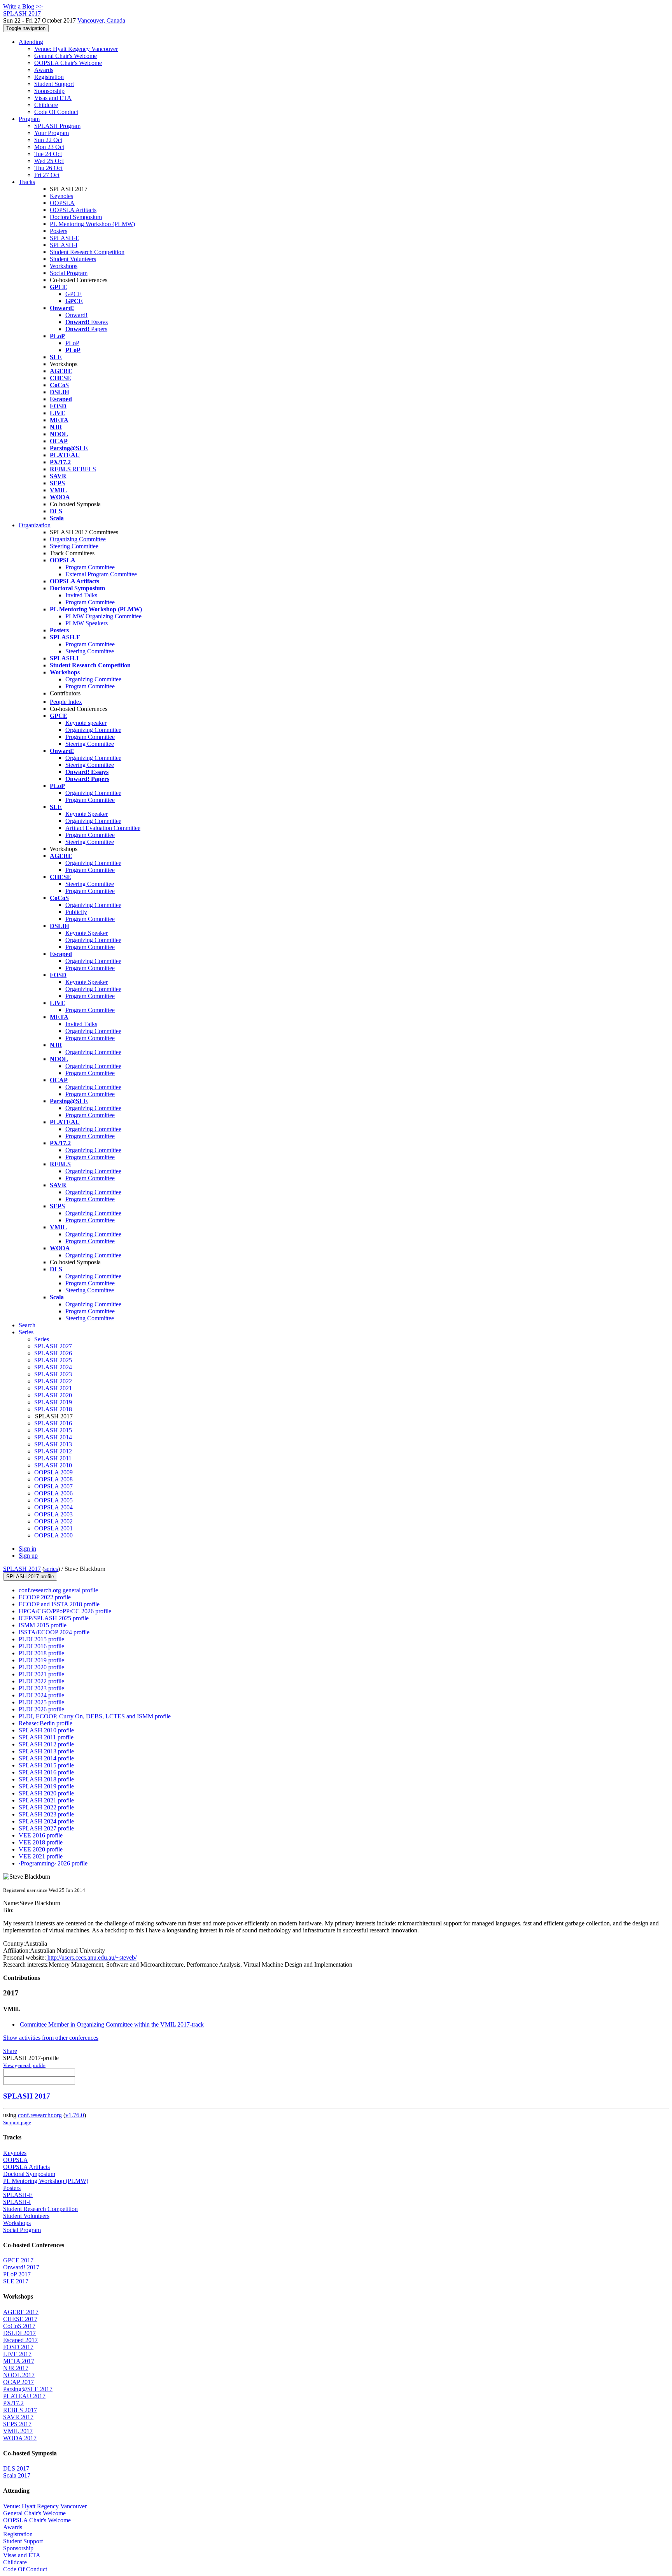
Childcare (46, 105)
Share (10, 2051)
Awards (44, 70)
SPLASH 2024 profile (46, 1821)
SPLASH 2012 (53, 1451)
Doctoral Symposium (76, 217)
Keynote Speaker (87, 814)
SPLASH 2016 (53, 1423)
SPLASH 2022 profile (46, 1807)
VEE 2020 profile (41, 1849)
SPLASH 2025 (53, 1360)
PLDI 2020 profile (41, 1667)
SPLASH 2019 (53, 1402)
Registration (49, 77)
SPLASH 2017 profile (30, 1577)
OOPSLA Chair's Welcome (68, 63)
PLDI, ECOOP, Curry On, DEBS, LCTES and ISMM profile (95, 1716)
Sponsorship (49, 91)
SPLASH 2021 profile (46, 1800)
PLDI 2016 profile (41, 1646)
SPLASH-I (64, 245)
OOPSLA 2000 (53, 1535)
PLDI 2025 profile (41, 1702)
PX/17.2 (13, 2403)
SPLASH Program (57, 126)
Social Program (69, 273)
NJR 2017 (16, 2368)
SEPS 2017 (17, 2424)
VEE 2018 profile (41, 1842)
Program (29, 119)
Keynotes (61, 196)
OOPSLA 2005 (53, 1500)
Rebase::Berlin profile (45, 1723)
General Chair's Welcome (66, 56)
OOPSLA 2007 (53, 1486)
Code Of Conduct (56, 112)
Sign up (28, 1556)
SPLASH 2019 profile (46, 1786)
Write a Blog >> (23, 6)
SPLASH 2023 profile (46, 1814)
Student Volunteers (73, 259)
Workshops (64, 266)
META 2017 (19, 2361)
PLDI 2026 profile (41, 1709)
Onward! (76, 315)
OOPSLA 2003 (53, 1514)
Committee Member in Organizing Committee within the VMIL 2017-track (112, 2024)
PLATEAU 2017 (24, 2396)
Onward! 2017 (21, 2267)
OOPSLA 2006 (53, 1493)
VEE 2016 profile (41, 1835)
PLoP (72, 343)
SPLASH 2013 (53, 1444)
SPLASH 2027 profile (46, 1828)
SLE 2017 (16, 2281)
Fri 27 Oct (47, 175)
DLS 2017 (16, 2468)
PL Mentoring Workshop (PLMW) (92, 224)
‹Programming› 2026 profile (53, 1863)
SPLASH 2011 (53, 1458)
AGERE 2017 (21, 2312)
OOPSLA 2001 (53, 1528)
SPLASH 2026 (53, 1353)
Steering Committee (74, 546)
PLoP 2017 (17, 2274)
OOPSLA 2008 (53, 1479)
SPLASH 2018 (53, 1409)
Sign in (27, 1549)
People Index (66, 702)
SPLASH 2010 (53, 1465)
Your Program (52, 133)
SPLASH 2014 (53, 1437)
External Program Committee (101, 574)
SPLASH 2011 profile (46, 1737)
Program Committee (90, 567)
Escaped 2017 (20, 2340)
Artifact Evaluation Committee (103, 828)
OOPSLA (62, 203)
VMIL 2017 (18, 2431)
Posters (59, 231)
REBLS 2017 (20, 2410)
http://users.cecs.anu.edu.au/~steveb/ (91, 1957)
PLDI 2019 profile (41, 1660)
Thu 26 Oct (48, 168)
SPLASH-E (65, 238)
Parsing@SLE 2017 (28, 2389)
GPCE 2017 (18, 2260)
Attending (31, 42)
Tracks (27, 182)
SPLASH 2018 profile (46, 1779)
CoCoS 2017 (19, 2326)
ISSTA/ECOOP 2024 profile (54, 1632)
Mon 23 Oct (49, 147)
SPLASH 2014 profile (46, 1758)
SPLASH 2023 (53, 1374)
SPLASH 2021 (53, 1388)
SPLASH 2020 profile (46, 1793)
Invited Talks (81, 595)
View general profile (24, 2065)
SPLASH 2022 (53, 1381)
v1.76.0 (75, 2115)
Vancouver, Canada (101, 20)
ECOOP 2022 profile (45, 1597)
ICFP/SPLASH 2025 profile (54, 1618)
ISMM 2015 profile (43, 1625)
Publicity (76, 912)
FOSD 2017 (18, 2347)
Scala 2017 (17, 2475)
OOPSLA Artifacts (73, 210)
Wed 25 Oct (49, 161)
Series (42, 1339)
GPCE (73, 294)
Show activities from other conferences (51, 2038)
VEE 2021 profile (41, 1856)
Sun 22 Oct (48, 140)
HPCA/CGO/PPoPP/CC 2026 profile (65, 1611)
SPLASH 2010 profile (46, 1730)
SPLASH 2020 (53, 1395)
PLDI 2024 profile (41, 1695)
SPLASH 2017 (22, 1569)
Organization (35, 525)
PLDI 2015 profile (41, 1639)
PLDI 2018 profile (41, 1653)
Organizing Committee (78, 539)
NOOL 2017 (19, 2375)
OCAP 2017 (18, 2382)
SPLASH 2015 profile (46, 1765)
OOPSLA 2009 (53, 1472)
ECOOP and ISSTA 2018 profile (59, 1604)
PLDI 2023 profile (41, 1688)
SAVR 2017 (18, 2417)
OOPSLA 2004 (53, 1507)
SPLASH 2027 (53, 1346)
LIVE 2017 (17, 2354)
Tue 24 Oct (48, 154)
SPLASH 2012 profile (46, 1744)
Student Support (54, 84)
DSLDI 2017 (19, 2333)
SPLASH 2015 (53, 1430)
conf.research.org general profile (58, 1590)
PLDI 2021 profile (41, 1674)
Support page (17, 2122)
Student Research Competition (87, 252)
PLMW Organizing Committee (103, 616)
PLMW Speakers (87, 623)
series (51, 1569)
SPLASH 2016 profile (46, 1772)
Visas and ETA (53, 98)
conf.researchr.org (40, 2115)
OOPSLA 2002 (53, 1521)
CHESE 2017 (20, 2319)
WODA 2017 (20, 2438)
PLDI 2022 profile (41, 1681)
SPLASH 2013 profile (46, 1751)
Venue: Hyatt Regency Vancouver (76, 49)
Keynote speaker (86, 723)
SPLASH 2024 (53, 1367)
